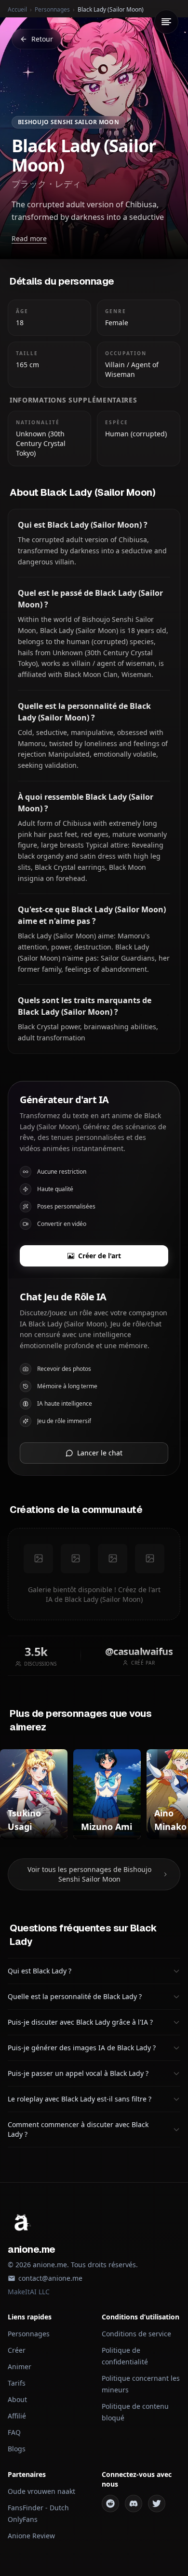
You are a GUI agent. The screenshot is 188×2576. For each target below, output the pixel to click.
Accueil (17, 9)
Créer (17, 2350)
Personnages (52, 9)
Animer (20, 2367)
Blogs (17, 2449)
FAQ (14, 2432)
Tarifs (17, 2383)
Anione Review (31, 2536)
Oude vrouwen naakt (41, 2491)
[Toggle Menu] (166, 22)
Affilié (17, 2416)
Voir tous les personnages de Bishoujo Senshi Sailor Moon (89, 1874)
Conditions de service (136, 2334)
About (17, 2399)
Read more (29, 238)
